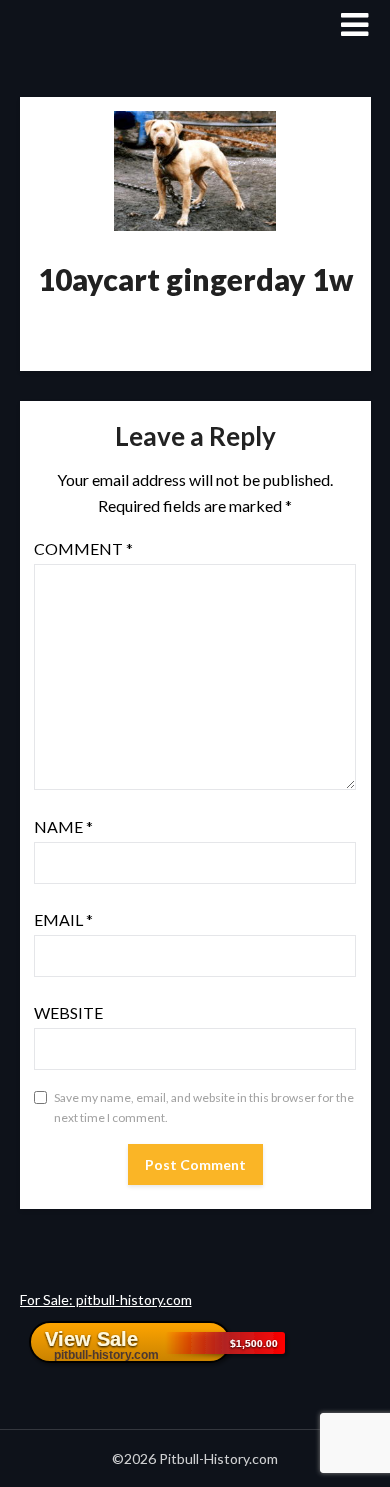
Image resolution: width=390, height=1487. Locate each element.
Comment (83, 548)
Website (68, 1012)
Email (63, 919)
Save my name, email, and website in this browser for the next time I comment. (204, 1107)
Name (63, 826)
